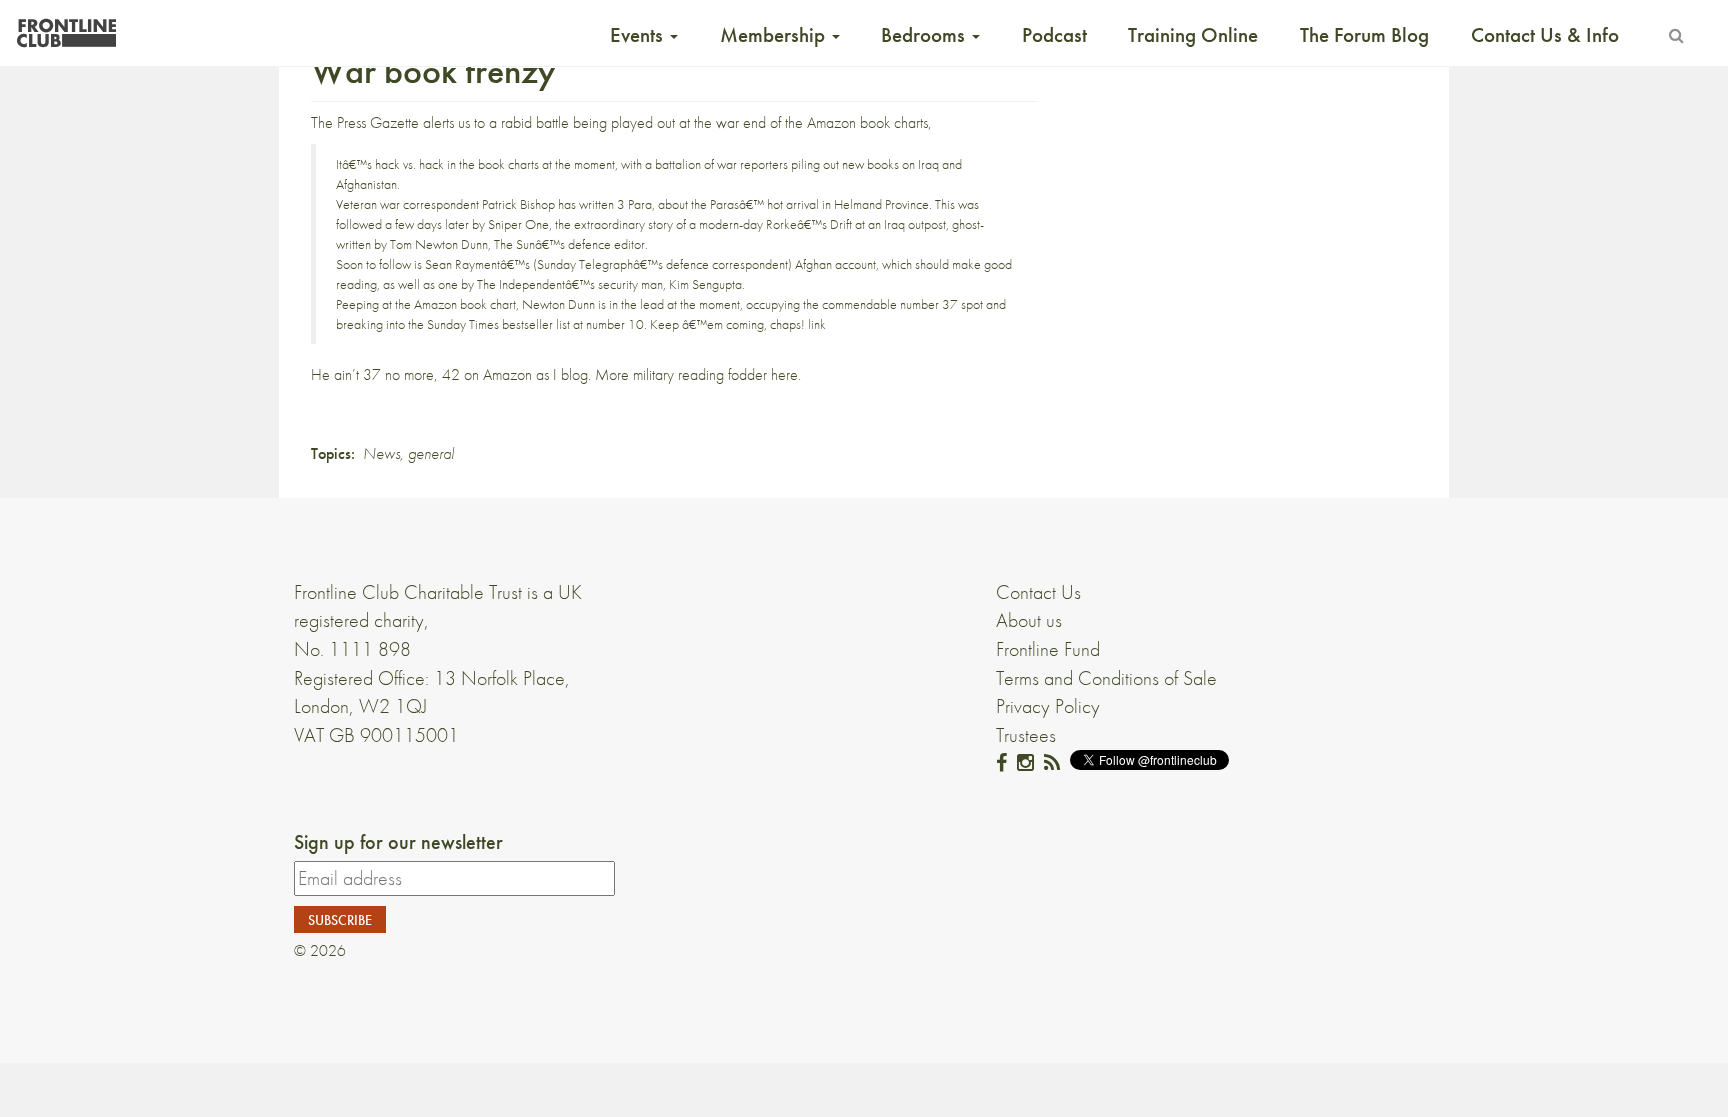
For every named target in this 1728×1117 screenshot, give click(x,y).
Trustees (1026, 735)
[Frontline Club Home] (66, 27)
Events (639, 35)
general (431, 453)
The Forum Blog (1364, 35)
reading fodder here (738, 374)
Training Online (1193, 35)
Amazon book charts (867, 122)
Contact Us (1038, 592)
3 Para (634, 204)
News (381, 453)
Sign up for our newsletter (398, 842)
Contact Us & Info (1545, 35)
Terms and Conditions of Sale (1106, 678)
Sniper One (518, 224)
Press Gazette (378, 122)
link (817, 324)
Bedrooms (925, 35)
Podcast (1054, 35)
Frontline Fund (1048, 649)
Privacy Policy (1048, 706)
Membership (775, 35)
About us (1029, 620)
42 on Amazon (487, 374)
